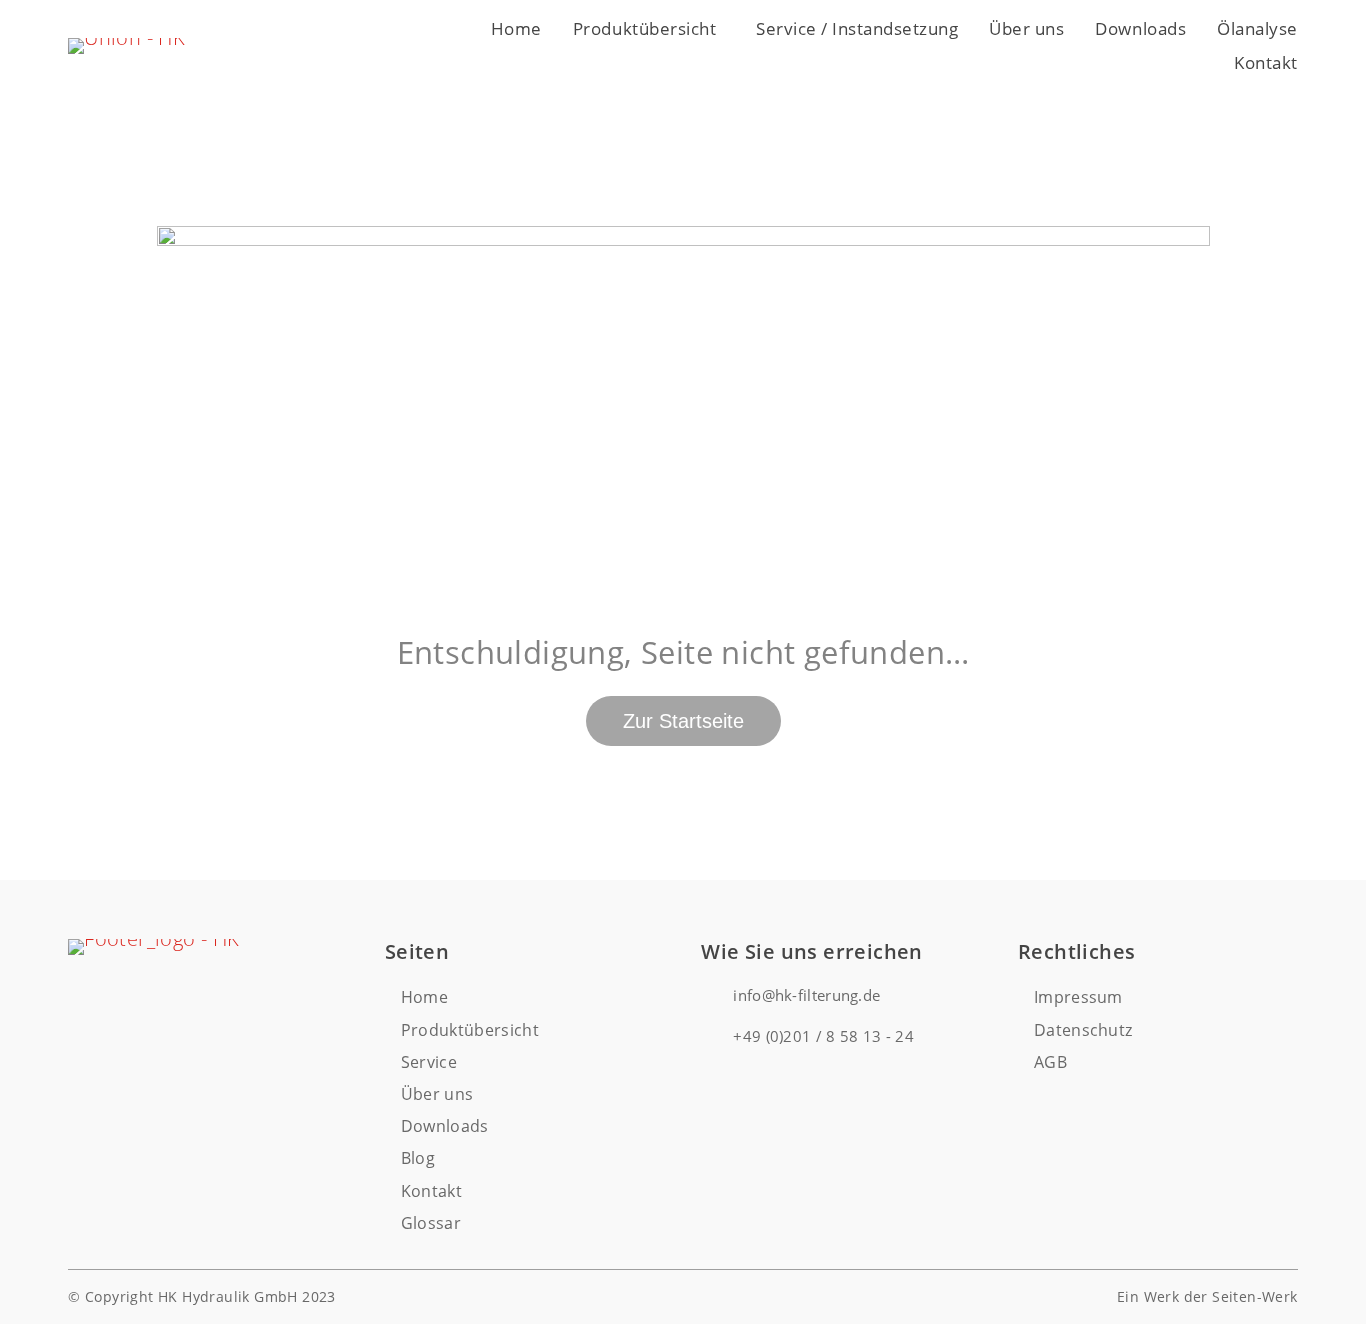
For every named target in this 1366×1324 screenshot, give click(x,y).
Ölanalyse (1257, 28)
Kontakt (1266, 62)
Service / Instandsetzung (857, 28)
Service (429, 1062)
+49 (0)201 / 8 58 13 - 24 (823, 1036)
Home (516, 28)
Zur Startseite (683, 721)
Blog (418, 1158)
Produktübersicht (644, 28)
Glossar (431, 1223)
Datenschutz (1083, 1030)
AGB (1050, 1062)
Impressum (1078, 997)
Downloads (1140, 28)
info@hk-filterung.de (806, 995)
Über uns (1026, 28)
